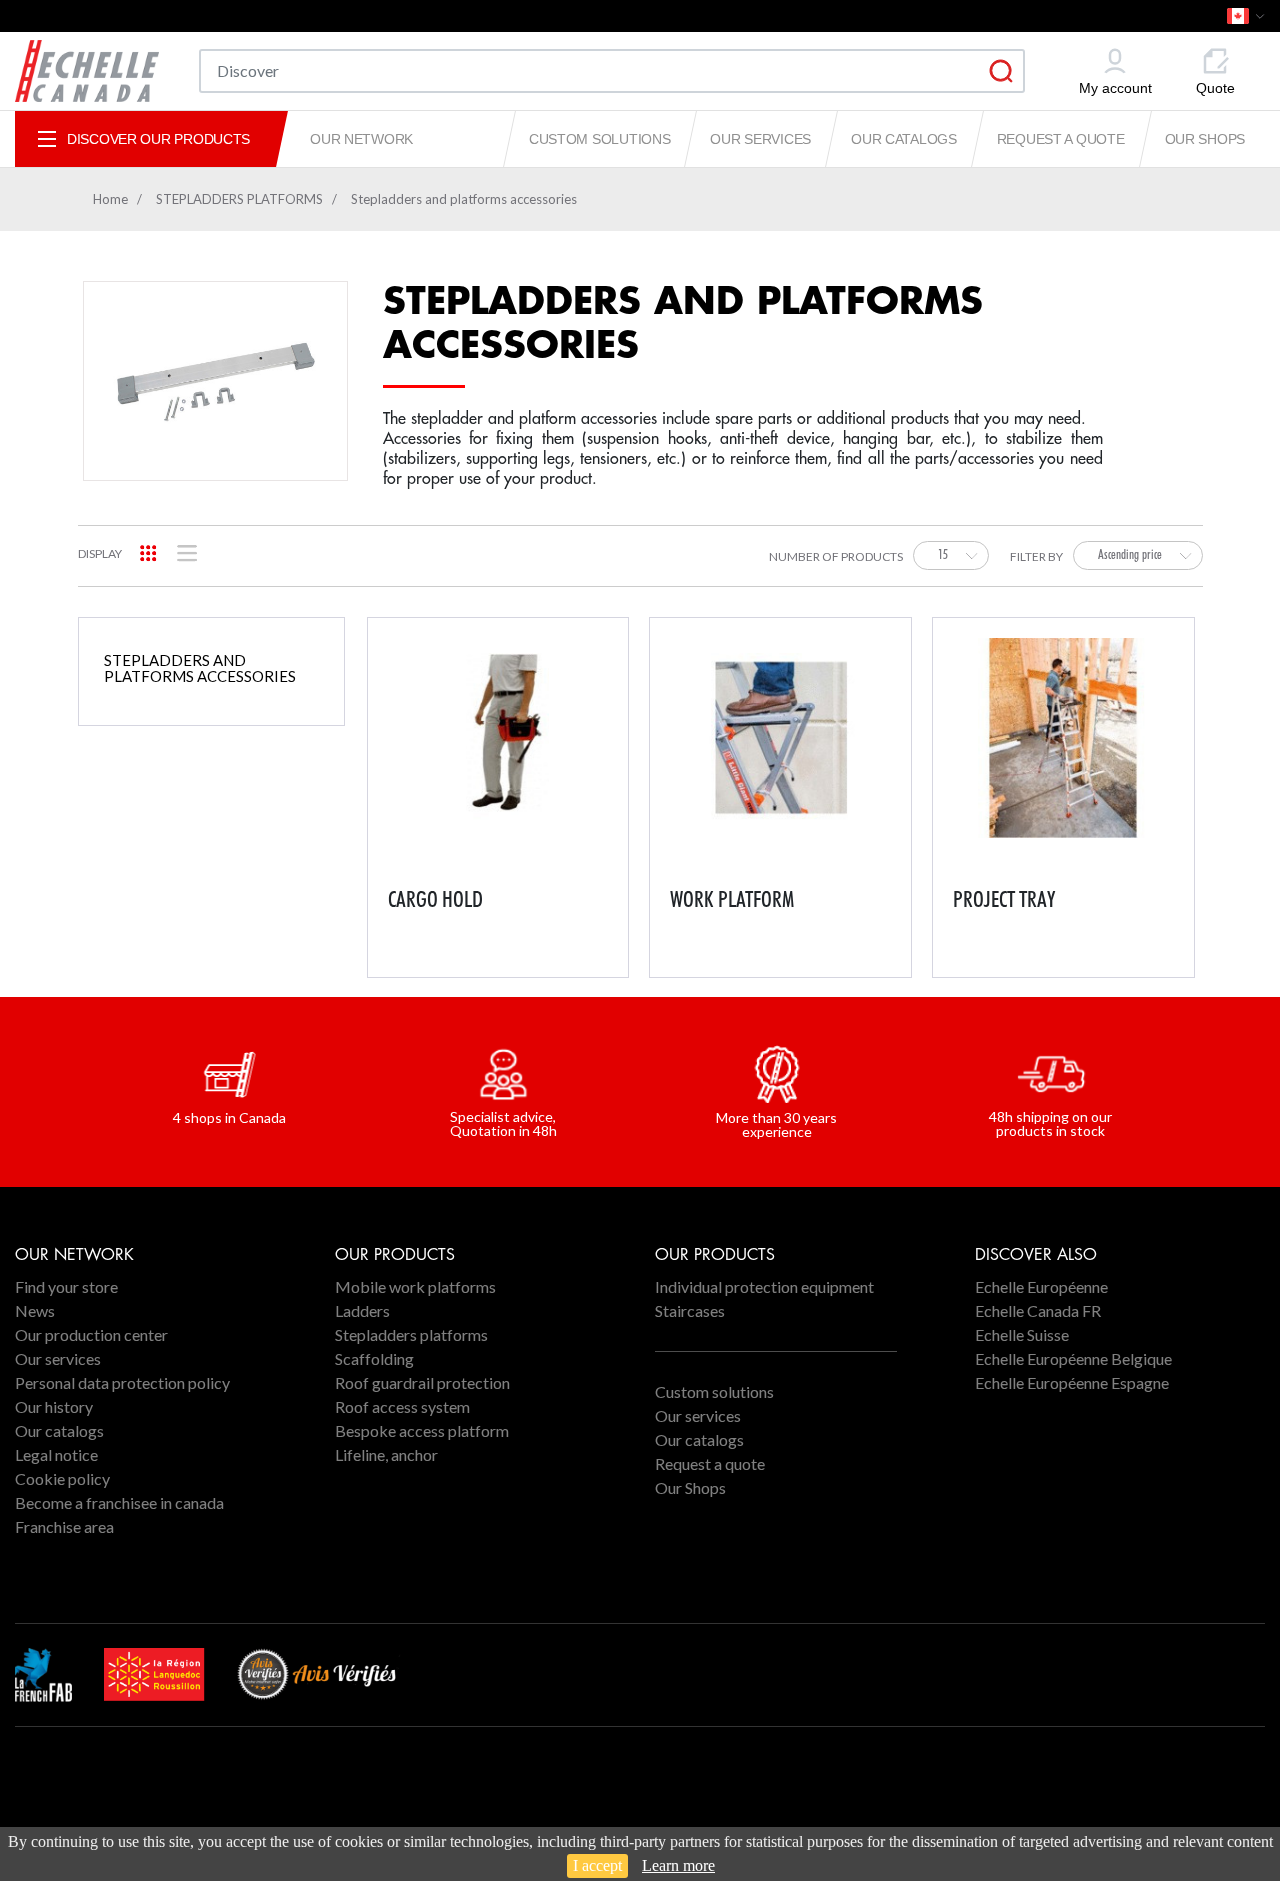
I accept (597, 1865)
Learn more (678, 1865)
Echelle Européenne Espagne (1072, 1382)
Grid (148, 553)
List (187, 553)
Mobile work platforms (415, 1286)
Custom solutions (600, 139)
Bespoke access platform (422, 1430)
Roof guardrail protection (422, 1382)
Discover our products (158, 139)
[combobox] (951, 555)
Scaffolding (374, 1358)
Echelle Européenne (1041, 1286)
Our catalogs (904, 139)
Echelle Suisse (1022, 1334)
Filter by (1036, 557)
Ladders (362, 1310)
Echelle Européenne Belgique (1073, 1358)
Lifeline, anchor (386, 1454)
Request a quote (1061, 139)
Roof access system (402, 1406)
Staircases (690, 1310)
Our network (361, 139)
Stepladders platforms (411, 1334)
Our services (760, 139)
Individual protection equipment (764, 1286)
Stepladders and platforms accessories (200, 668)
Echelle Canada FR (1038, 1310)
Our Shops (1205, 139)
